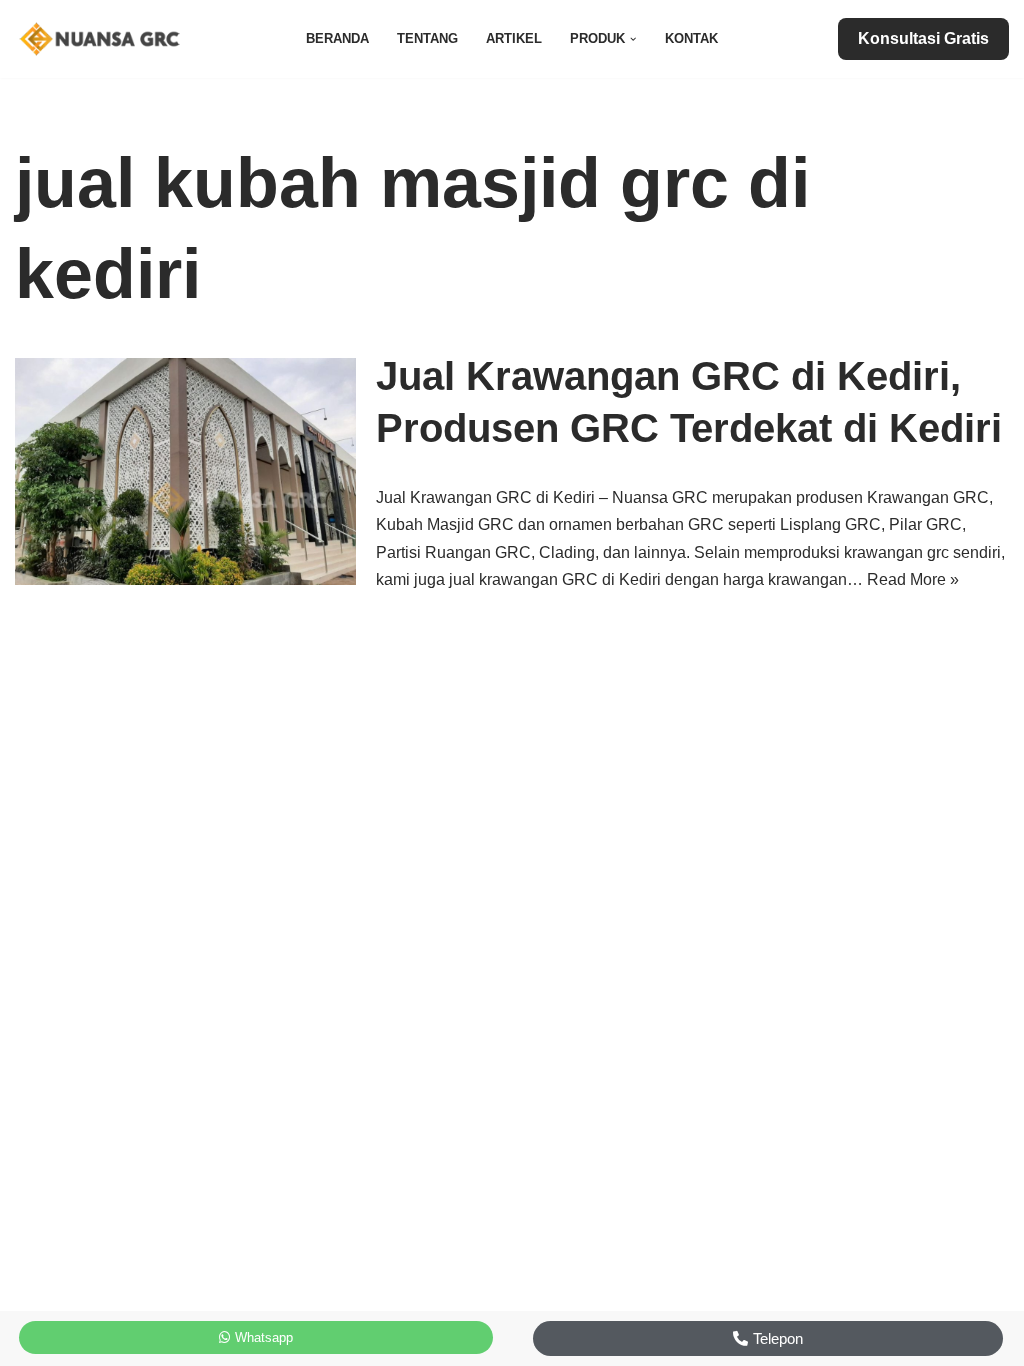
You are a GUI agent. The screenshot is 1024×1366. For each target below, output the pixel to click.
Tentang (427, 38)
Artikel (514, 38)
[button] (633, 39)
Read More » (913, 579)
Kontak (691, 38)
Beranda (337, 38)
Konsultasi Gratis (923, 38)
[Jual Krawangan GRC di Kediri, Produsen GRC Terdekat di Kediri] (185, 471)
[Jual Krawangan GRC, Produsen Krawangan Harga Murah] (104, 39)
